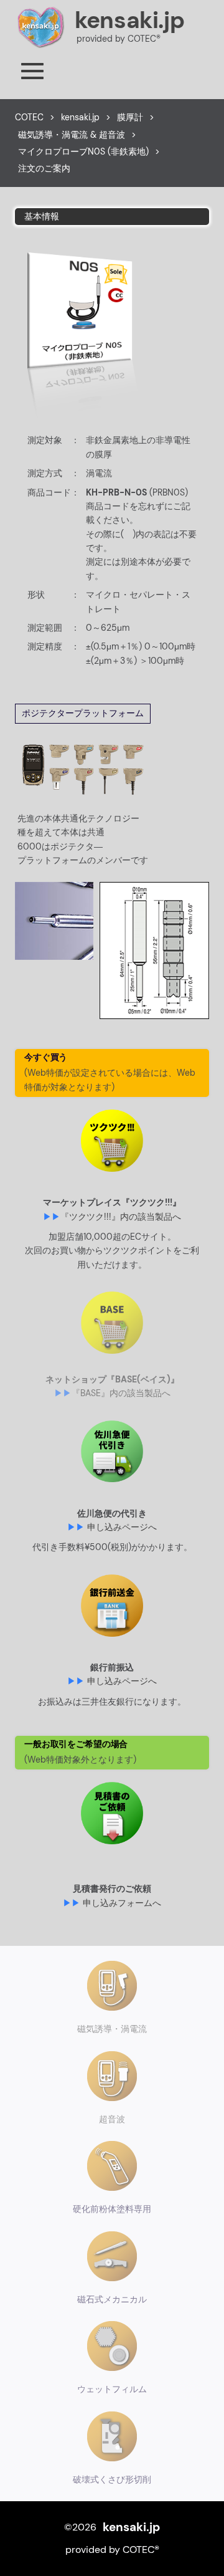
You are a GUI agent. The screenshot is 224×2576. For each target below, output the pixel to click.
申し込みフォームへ (122, 1903)
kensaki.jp (129, 20)
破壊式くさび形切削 (112, 2479)
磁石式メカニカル (112, 2299)
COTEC (29, 117)
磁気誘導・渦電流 (112, 2029)
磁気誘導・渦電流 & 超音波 (72, 135)
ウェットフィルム (112, 2389)
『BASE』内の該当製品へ (121, 1393)
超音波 (112, 2119)
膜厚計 (130, 117)
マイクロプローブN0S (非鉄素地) (83, 151)
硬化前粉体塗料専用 (112, 2209)
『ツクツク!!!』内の (121, 1217)
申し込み (122, 1527)
